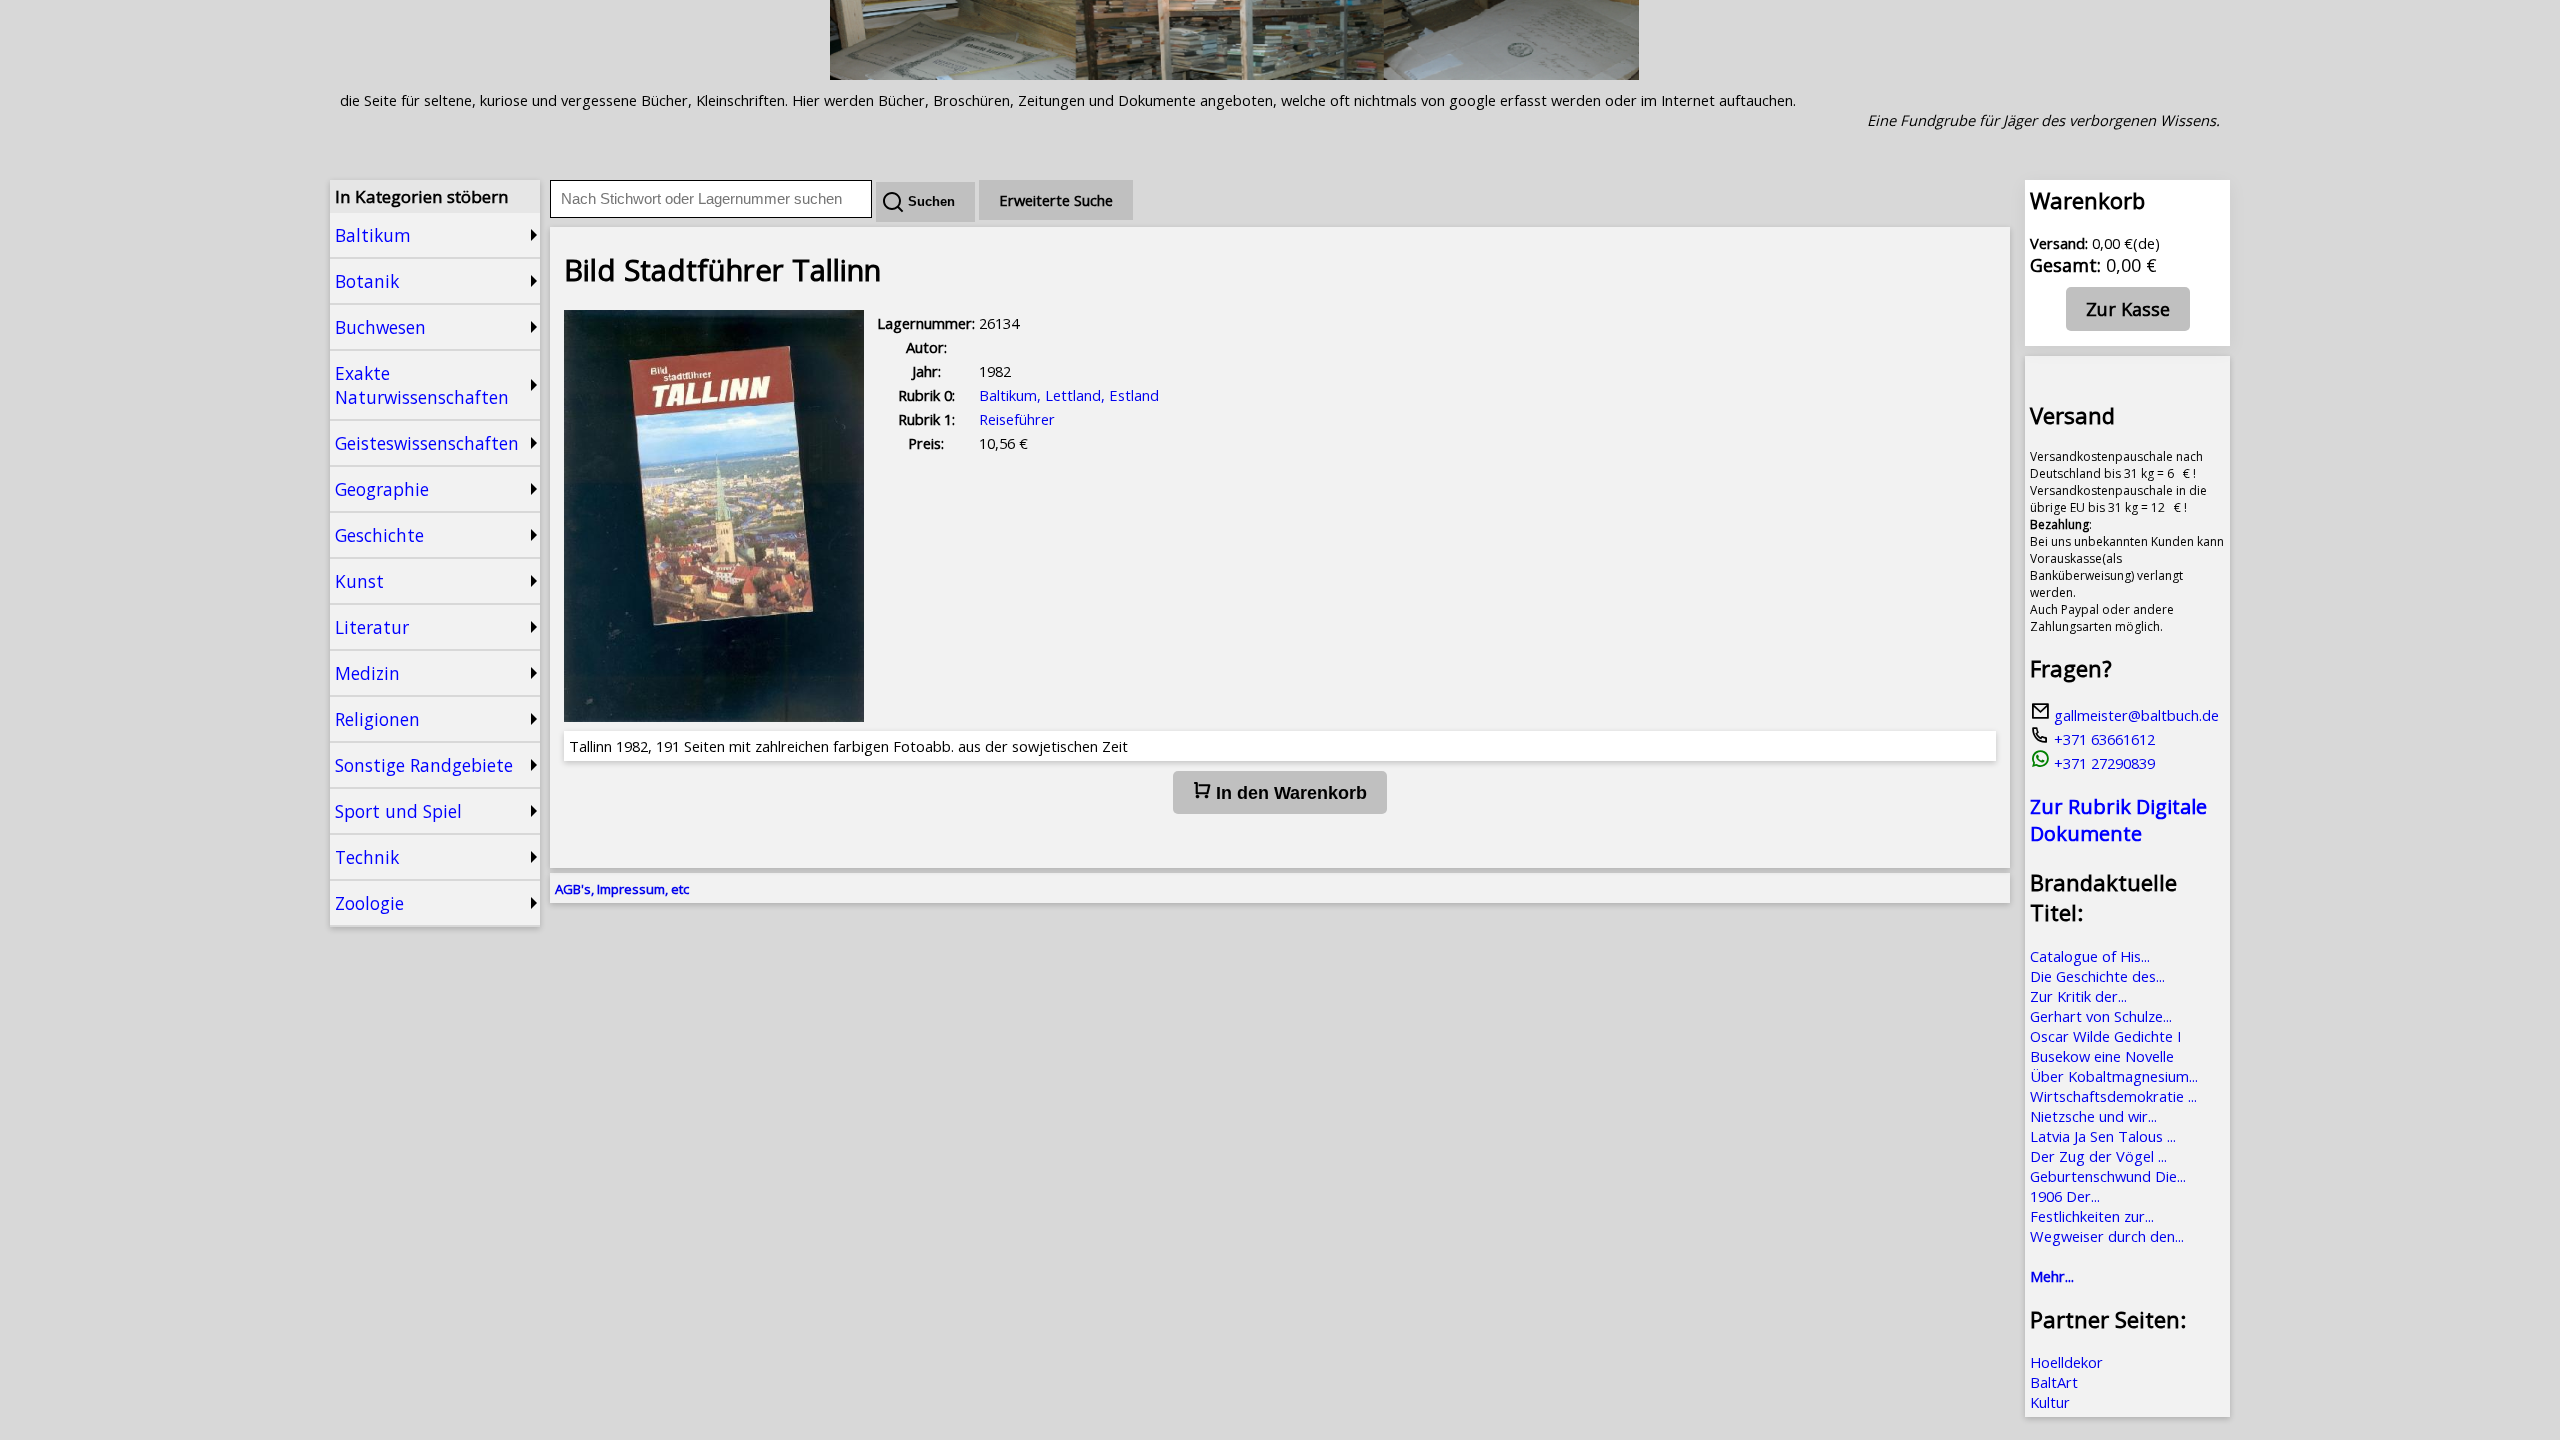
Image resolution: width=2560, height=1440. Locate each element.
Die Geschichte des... (2097, 976)
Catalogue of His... (2090, 956)
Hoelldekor (2066, 1362)
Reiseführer (1017, 419)
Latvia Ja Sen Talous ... (2103, 1136)
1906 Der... (2065, 1196)
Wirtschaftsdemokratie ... (2113, 1096)
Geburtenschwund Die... (2108, 1176)
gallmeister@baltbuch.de (2134, 715)
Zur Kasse (2128, 309)
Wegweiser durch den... (2107, 1236)
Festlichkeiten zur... (2092, 1216)
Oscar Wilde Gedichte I (2105, 1036)
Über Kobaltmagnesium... (2114, 1076)
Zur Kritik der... (2078, 996)
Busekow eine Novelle (2102, 1056)
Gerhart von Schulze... (2101, 1016)
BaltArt (2054, 1382)
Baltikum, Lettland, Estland (1069, 395)
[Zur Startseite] (1234, 74)
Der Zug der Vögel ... (2098, 1156)
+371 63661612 (2102, 739)
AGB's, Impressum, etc (622, 889)
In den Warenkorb (1289, 793)
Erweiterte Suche (1056, 200)
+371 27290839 (2102, 763)
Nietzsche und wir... (2093, 1116)
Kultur (2050, 1402)
